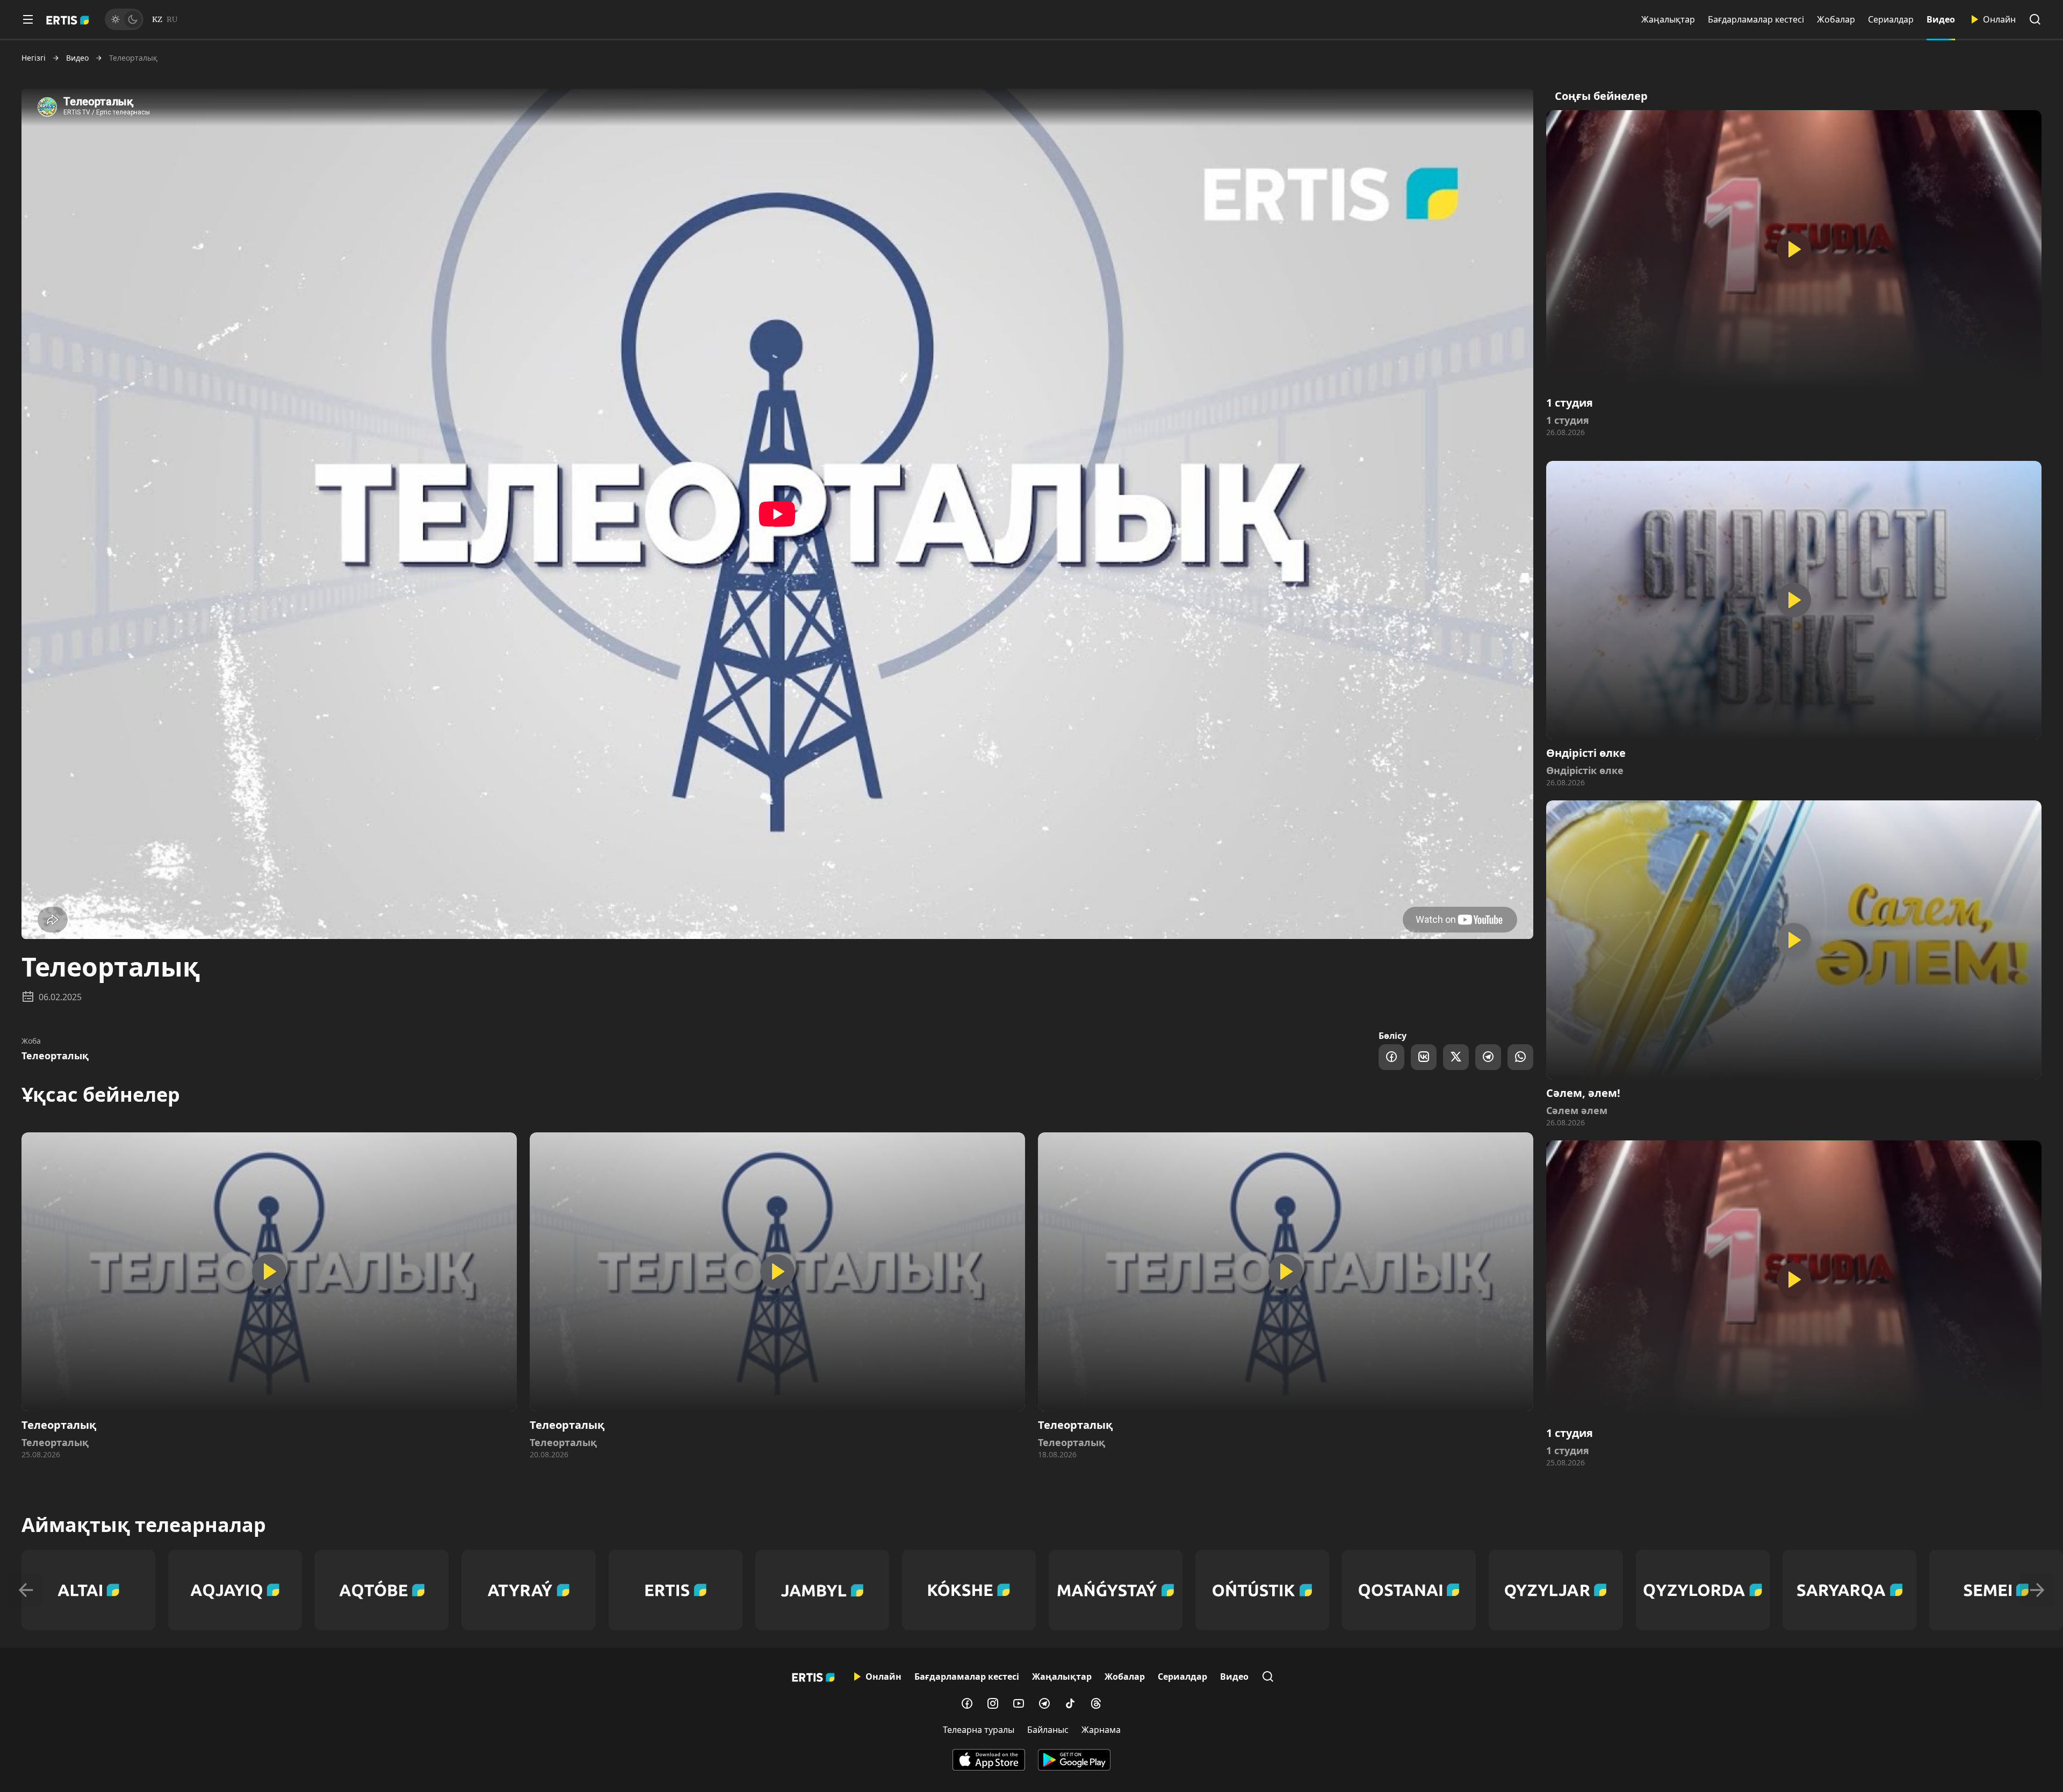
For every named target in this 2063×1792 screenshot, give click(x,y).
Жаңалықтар (1668, 19)
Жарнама (1101, 1730)
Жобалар (1836, 19)
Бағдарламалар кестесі (1756, 19)
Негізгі (34, 58)
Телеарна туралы (979, 1730)
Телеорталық (55, 1056)
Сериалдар (1891, 19)
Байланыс (1048, 1730)
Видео (1941, 19)
